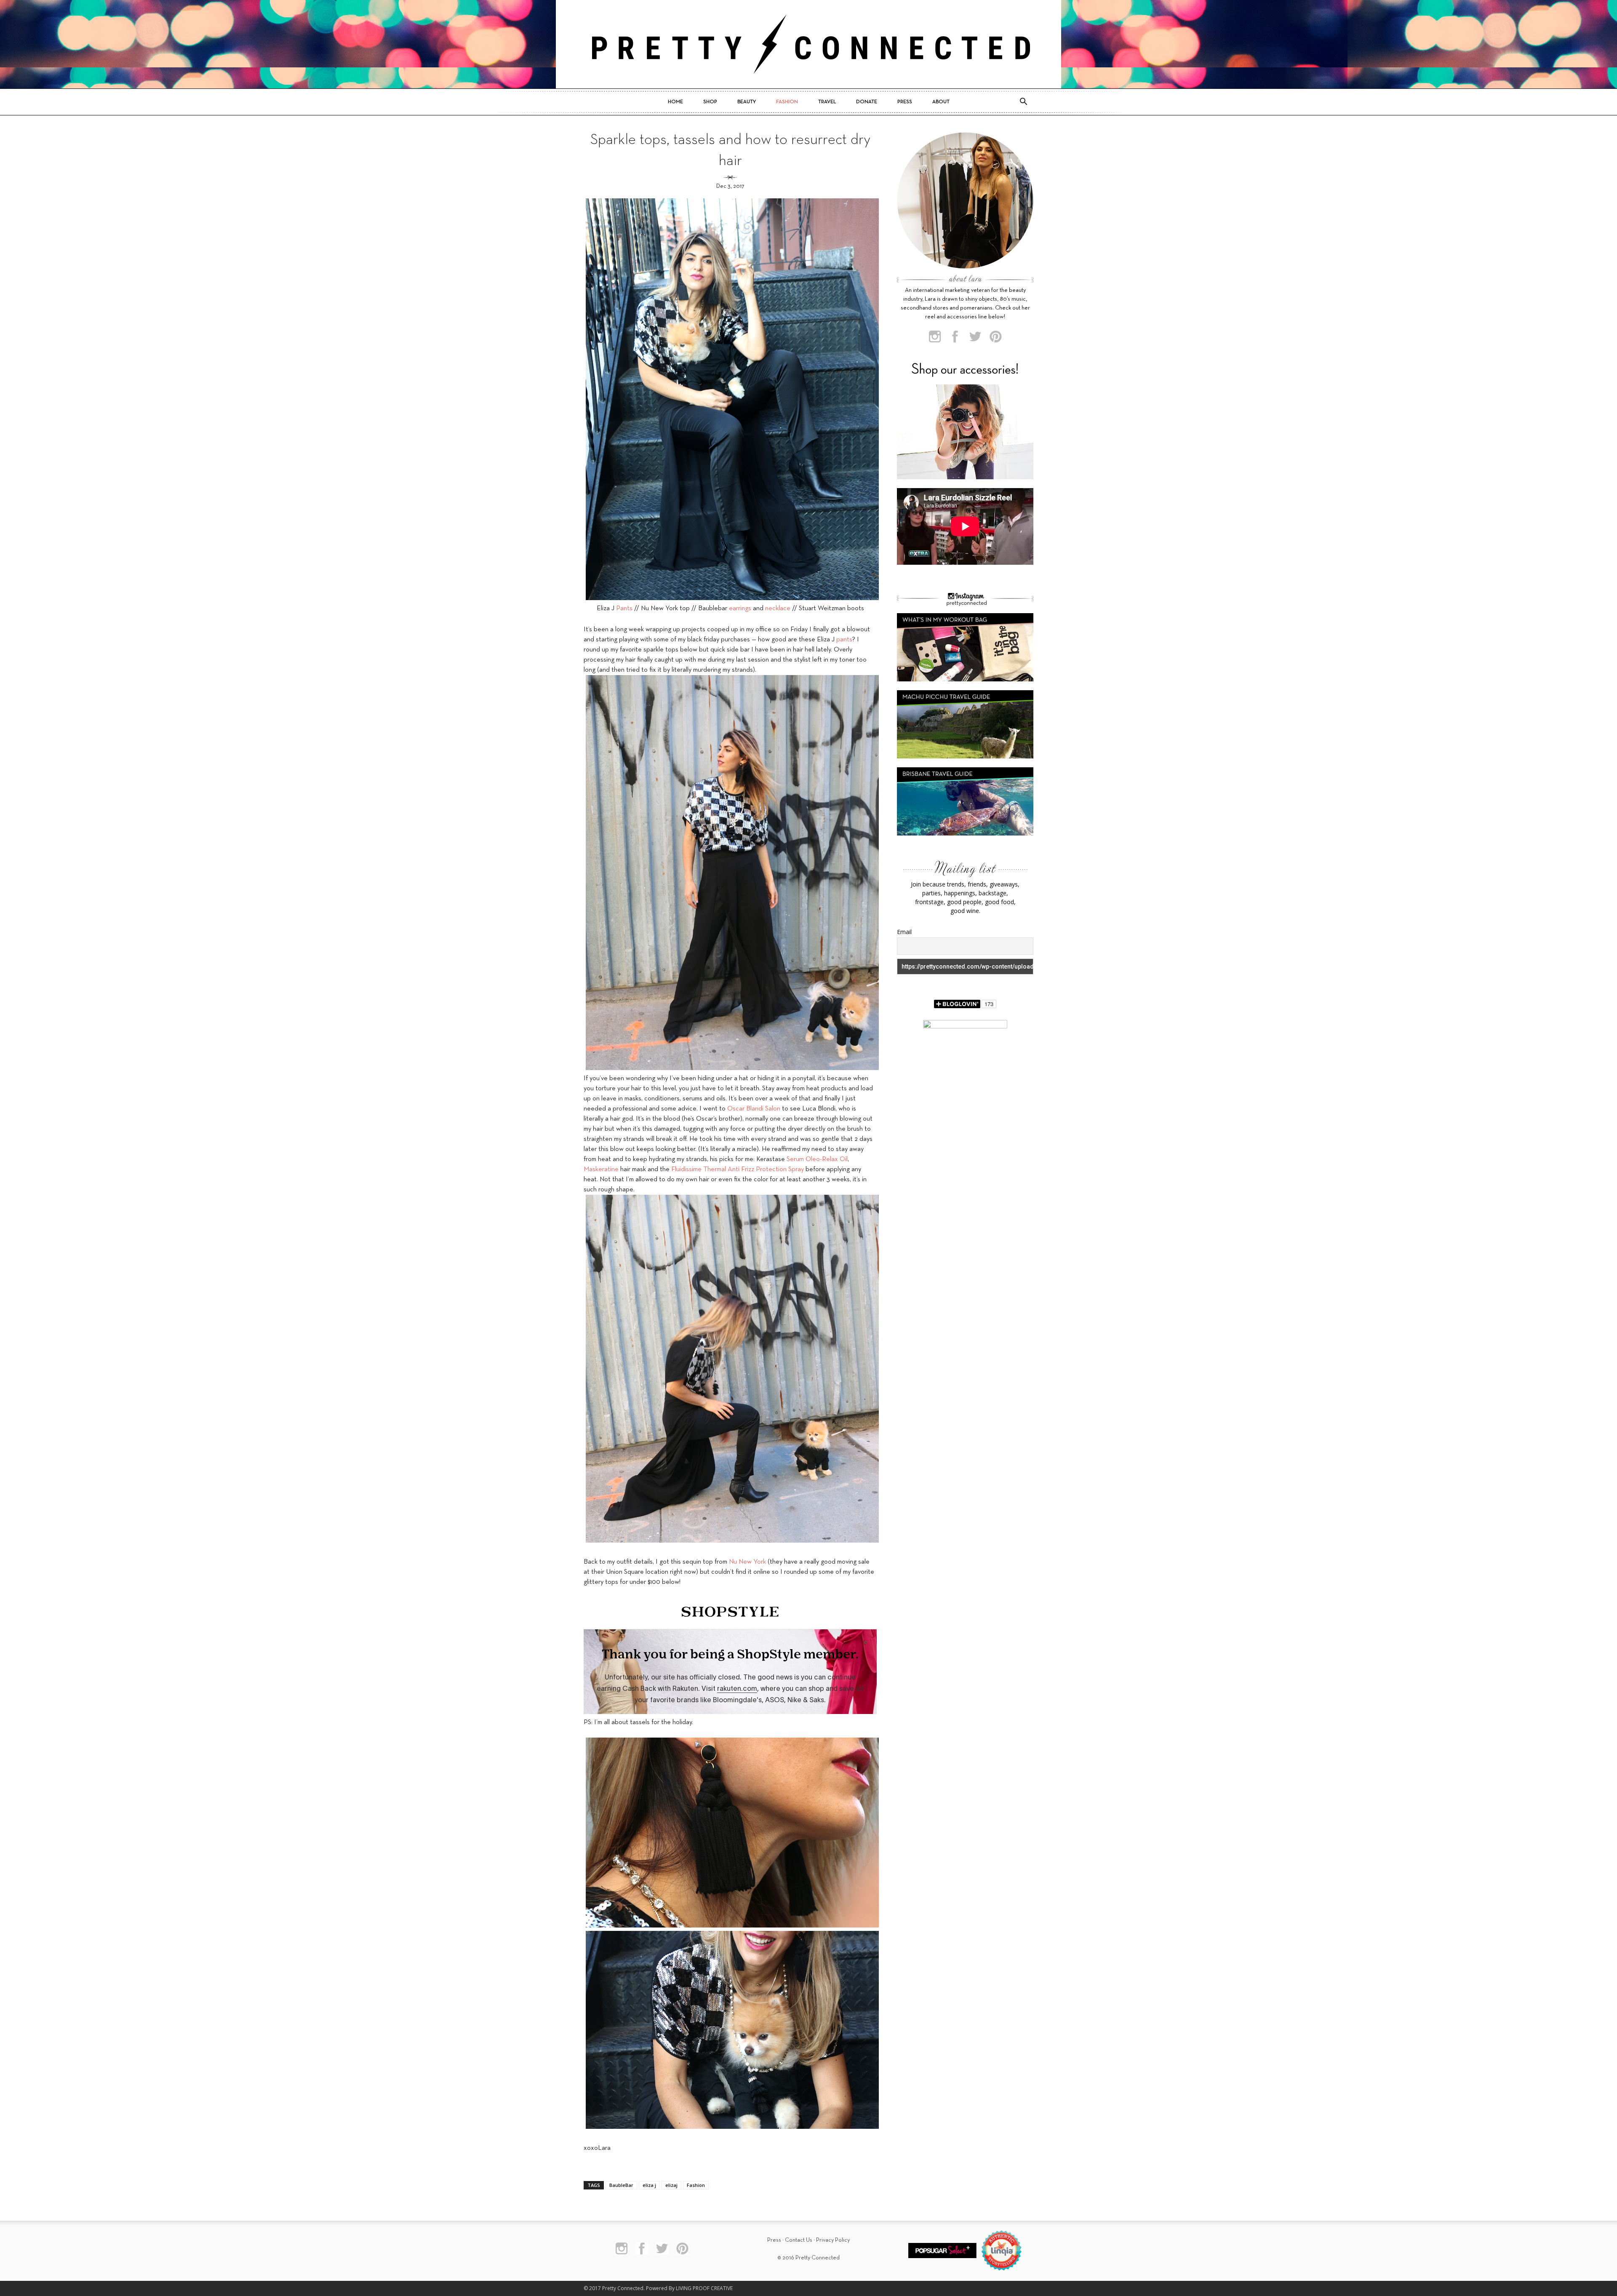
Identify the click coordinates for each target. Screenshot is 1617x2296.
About (941, 102)
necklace (778, 609)
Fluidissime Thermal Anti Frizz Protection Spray (738, 1169)
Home (675, 102)
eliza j (649, 2185)
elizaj (671, 2185)
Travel (827, 102)
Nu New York (747, 1562)
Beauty (747, 102)
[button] (1023, 102)
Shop (710, 102)
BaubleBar (621, 2185)
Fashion (787, 102)
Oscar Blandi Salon (754, 1109)
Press (905, 102)
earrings (740, 609)
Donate (867, 102)
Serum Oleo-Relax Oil (817, 1159)
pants (844, 640)
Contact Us (799, 2240)
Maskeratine (601, 1169)
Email (904, 932)
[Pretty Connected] (808, 44)
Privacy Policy (833, 2240)
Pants (624, 609)
